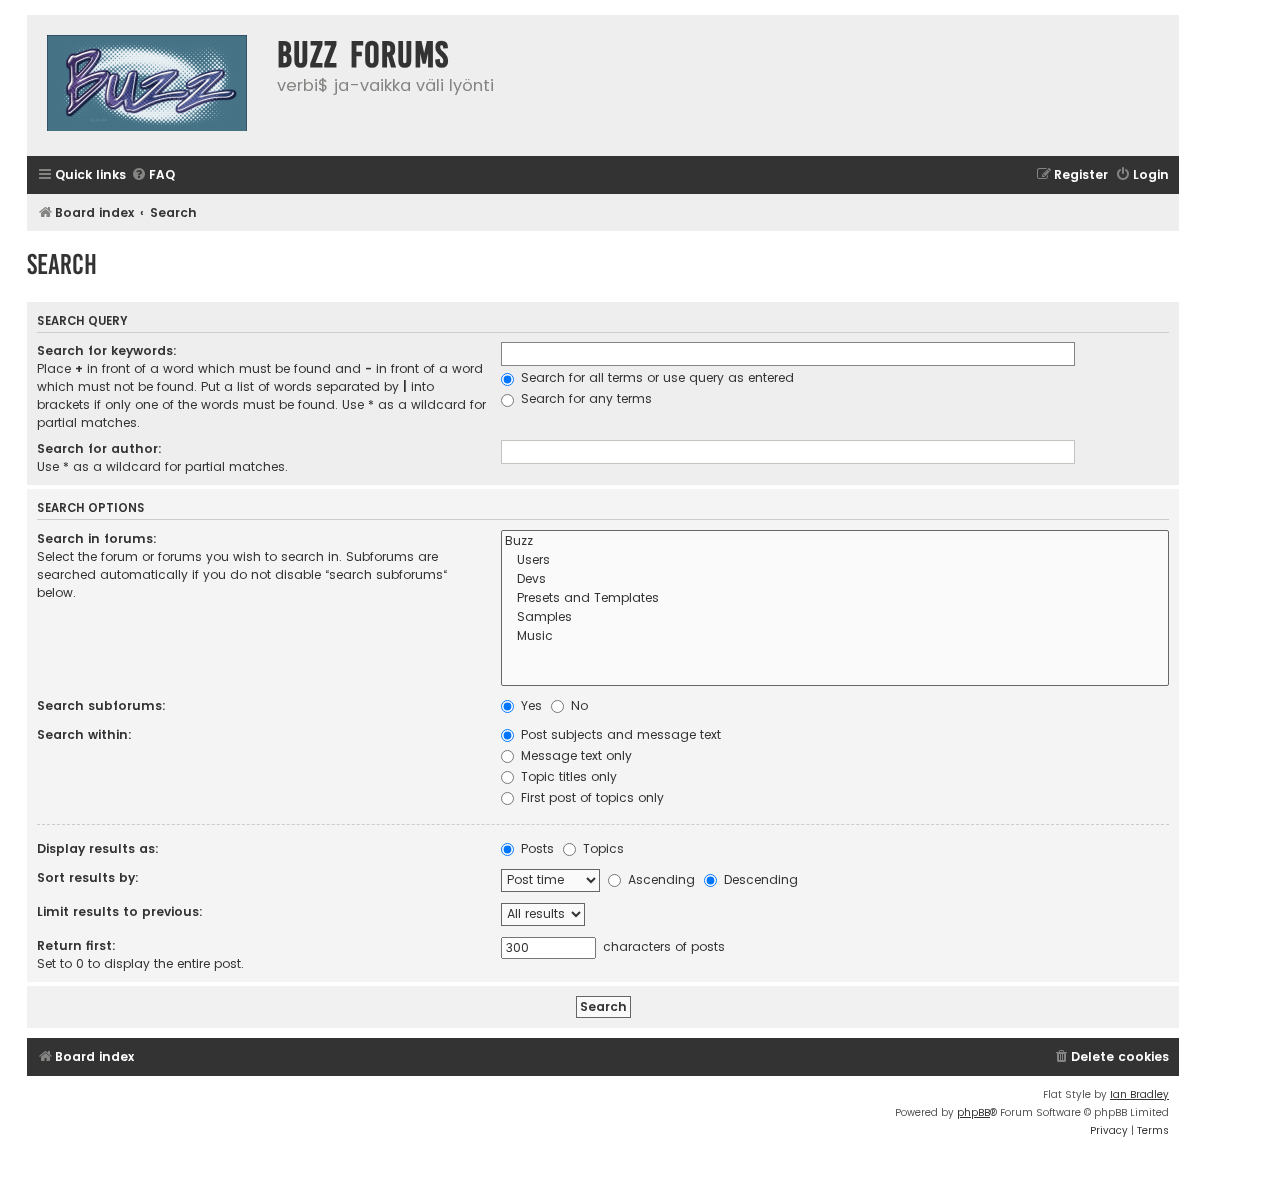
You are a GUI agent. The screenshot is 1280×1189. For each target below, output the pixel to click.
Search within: (84, 734)
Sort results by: (88, 877)
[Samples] (835, 617)
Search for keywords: (107, 350)
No (577, 705)
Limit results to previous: (120, 911)
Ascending (659, 879)
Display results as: (98, 848)
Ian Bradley (1139, 1094)
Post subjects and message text (619, 734)
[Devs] (835, 579)
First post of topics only (590, 797)
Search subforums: (101, 705)
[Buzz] (835, 541)
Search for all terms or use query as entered (655, 377)
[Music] (835, 636)
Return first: (76, 945)
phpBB (973, 1112)
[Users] (835, 560)
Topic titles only (567, 776)
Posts (535, 848)
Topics (601, 848)
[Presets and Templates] (835, 598)
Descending (759, 879)
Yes (529, 705)
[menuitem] (153, 175)
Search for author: (99, 448)
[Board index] (147, 85)
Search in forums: (97, 538)
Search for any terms (584, 398)
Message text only (574, 755)
